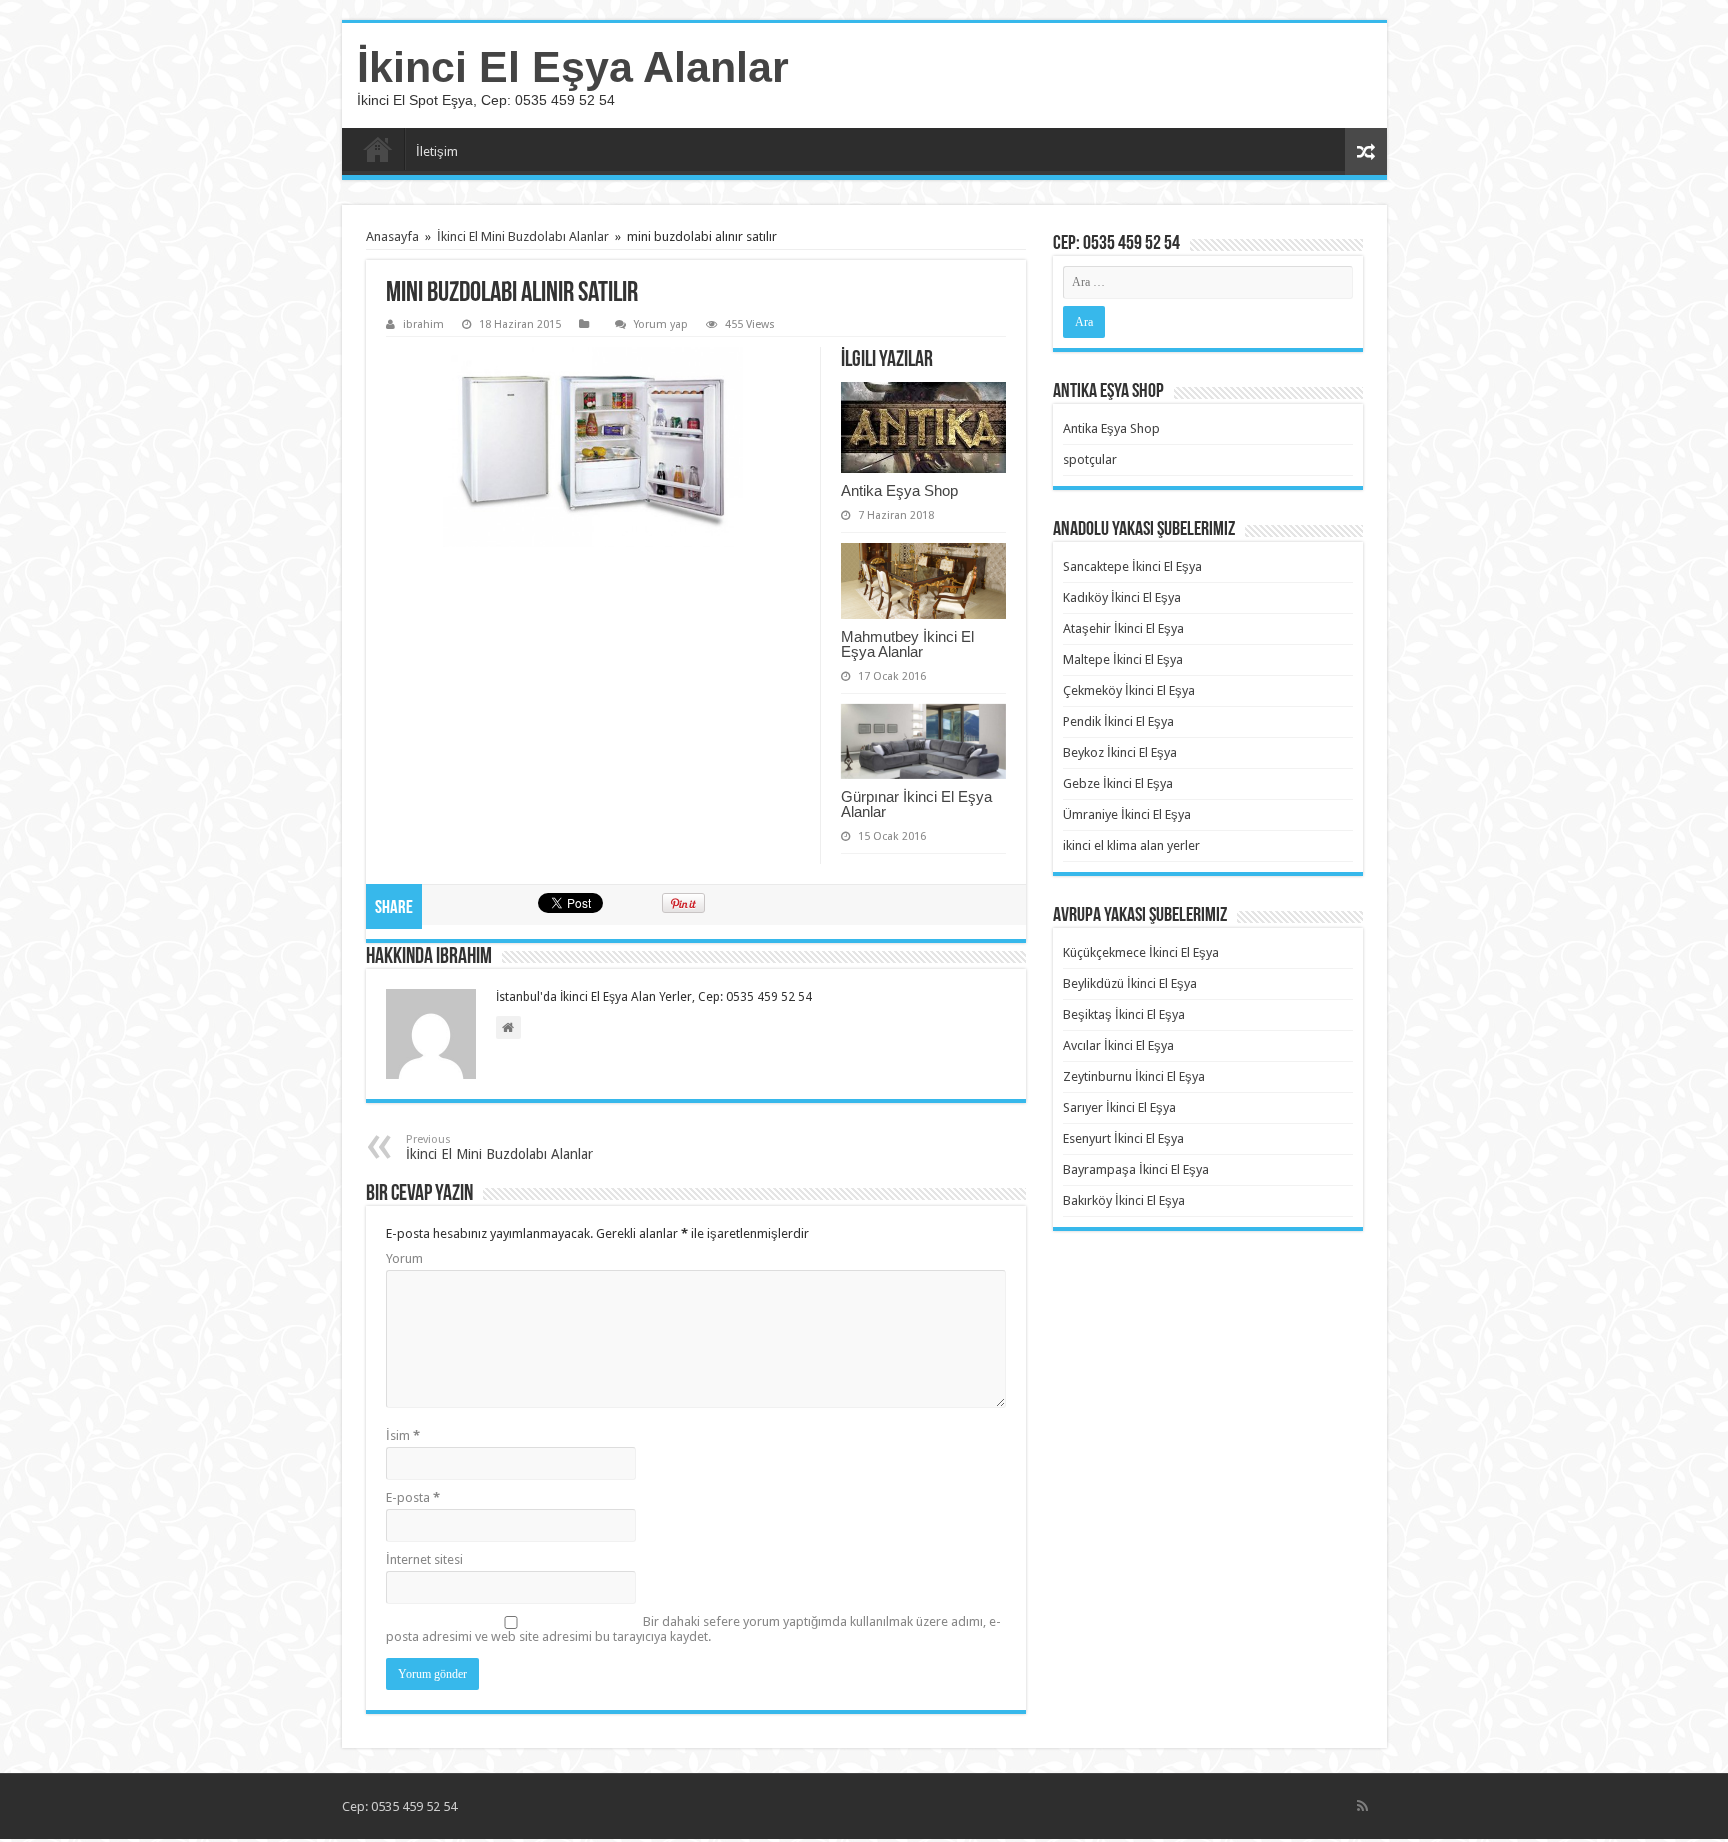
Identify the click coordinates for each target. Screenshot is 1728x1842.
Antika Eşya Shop (899, 490)
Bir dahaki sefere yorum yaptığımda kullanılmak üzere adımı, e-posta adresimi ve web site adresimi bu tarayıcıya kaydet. (693, 1629)
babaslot (3, 1839)
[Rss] (1362, 1806)
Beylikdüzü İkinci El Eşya (1130, 983)
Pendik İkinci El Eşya (1118, 721)
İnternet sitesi (424, 1559)
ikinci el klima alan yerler (1131, 845)
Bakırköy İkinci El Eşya (1124, 1200)
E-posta (413, 1497)
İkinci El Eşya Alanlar (573, 67)
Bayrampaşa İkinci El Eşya (1136, 1169)
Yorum (404, 1258)
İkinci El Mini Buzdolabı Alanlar (523, 236)
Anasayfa (378, 149)
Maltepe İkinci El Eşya (1123, 659)
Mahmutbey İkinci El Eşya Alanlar (907, 644)
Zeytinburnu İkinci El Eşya (1134, 1076)
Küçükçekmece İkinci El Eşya (1141, 952)
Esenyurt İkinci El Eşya (1123, 1138)
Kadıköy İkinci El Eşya (1122, 597)
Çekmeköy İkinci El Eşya (1129, 690)
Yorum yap (661, 324)
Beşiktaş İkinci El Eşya (1124, 1014)
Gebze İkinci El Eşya (1118, 783)
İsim (403, 1435)
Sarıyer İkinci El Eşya (1119, 1107)
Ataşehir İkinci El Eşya (1123, 628)
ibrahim (423, 324)
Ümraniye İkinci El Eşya (1127, 814)
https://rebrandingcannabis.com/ (12, 1839)
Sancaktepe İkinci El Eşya (1132, 566)
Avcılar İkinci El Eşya (1118, 1045)
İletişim (437, 151)
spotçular (1090, 459)
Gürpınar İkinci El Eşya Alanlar (916, 804)
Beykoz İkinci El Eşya (1120, 752)
